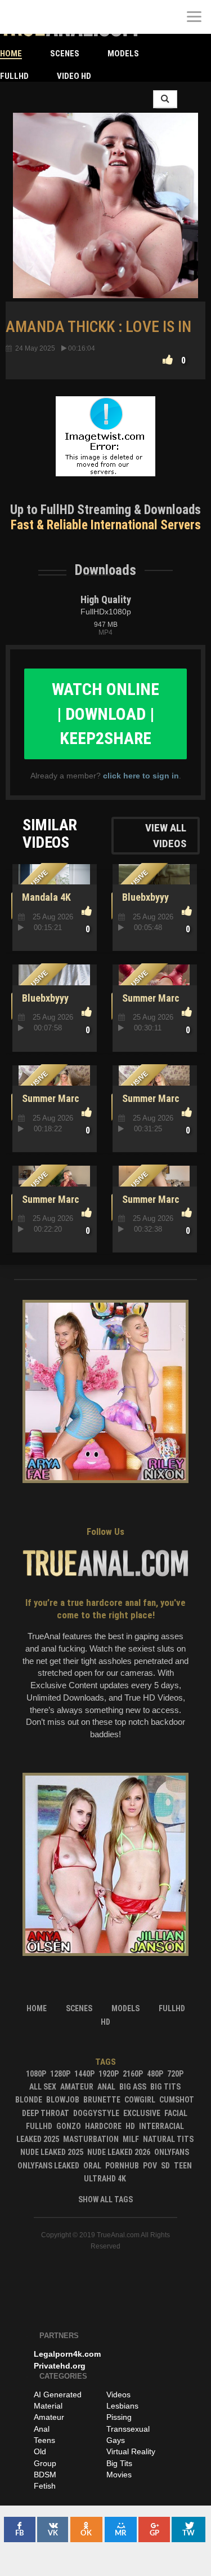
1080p (36, 2074)
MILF (131, 2139)
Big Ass (133, 2087)
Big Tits (165, 2087)
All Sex (43, 2087)
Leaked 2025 (38, 2139)
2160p (133, 2074)
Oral (92, 2166)
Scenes (65, 54)
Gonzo (69, 2126)
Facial (176, 2113)
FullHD (14, 76)
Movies (119, 2475)
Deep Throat (46, 2113)
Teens (44, 2440)
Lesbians (122, 2406)
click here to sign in (141, 776)
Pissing (119, 2417)
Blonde (29, 2100)
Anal (106, 2087)
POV (150, 2166)
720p (175, 2074)
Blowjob (63, 2100)
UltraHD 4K (105, 2179)
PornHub (122, 2166)
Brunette (102, 2100)
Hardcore (103, 2126)
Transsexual (128, 2429)
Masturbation (91, 2139)
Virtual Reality (131, 2451)
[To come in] (51, 17)
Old (40, 2451)
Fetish (45, 2486)
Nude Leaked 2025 (52, 2152)
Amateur (77, 2087)
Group (45, 2463)
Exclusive (142, 2113)
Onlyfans (172, 2152)
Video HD (74, 76)
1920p (109, 2074)
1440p (84, 2074)
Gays (116, 2440)
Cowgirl (140, 2100)
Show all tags (105, 2199)
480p (155, 2074)
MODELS (123, 54)
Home (11, 54)
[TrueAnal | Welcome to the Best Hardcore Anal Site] (17, 17)
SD (165, 2166)
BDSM (45, 2475)
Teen (183, 2166)
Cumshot (177, 2100)
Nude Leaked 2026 (119, 2152)
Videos (118, 2394)
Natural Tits (168, 2139)
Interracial (161, 2126)
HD (130, 2126)
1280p (60, 2074)
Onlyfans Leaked (48, 2166)
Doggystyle (96, 2113)
